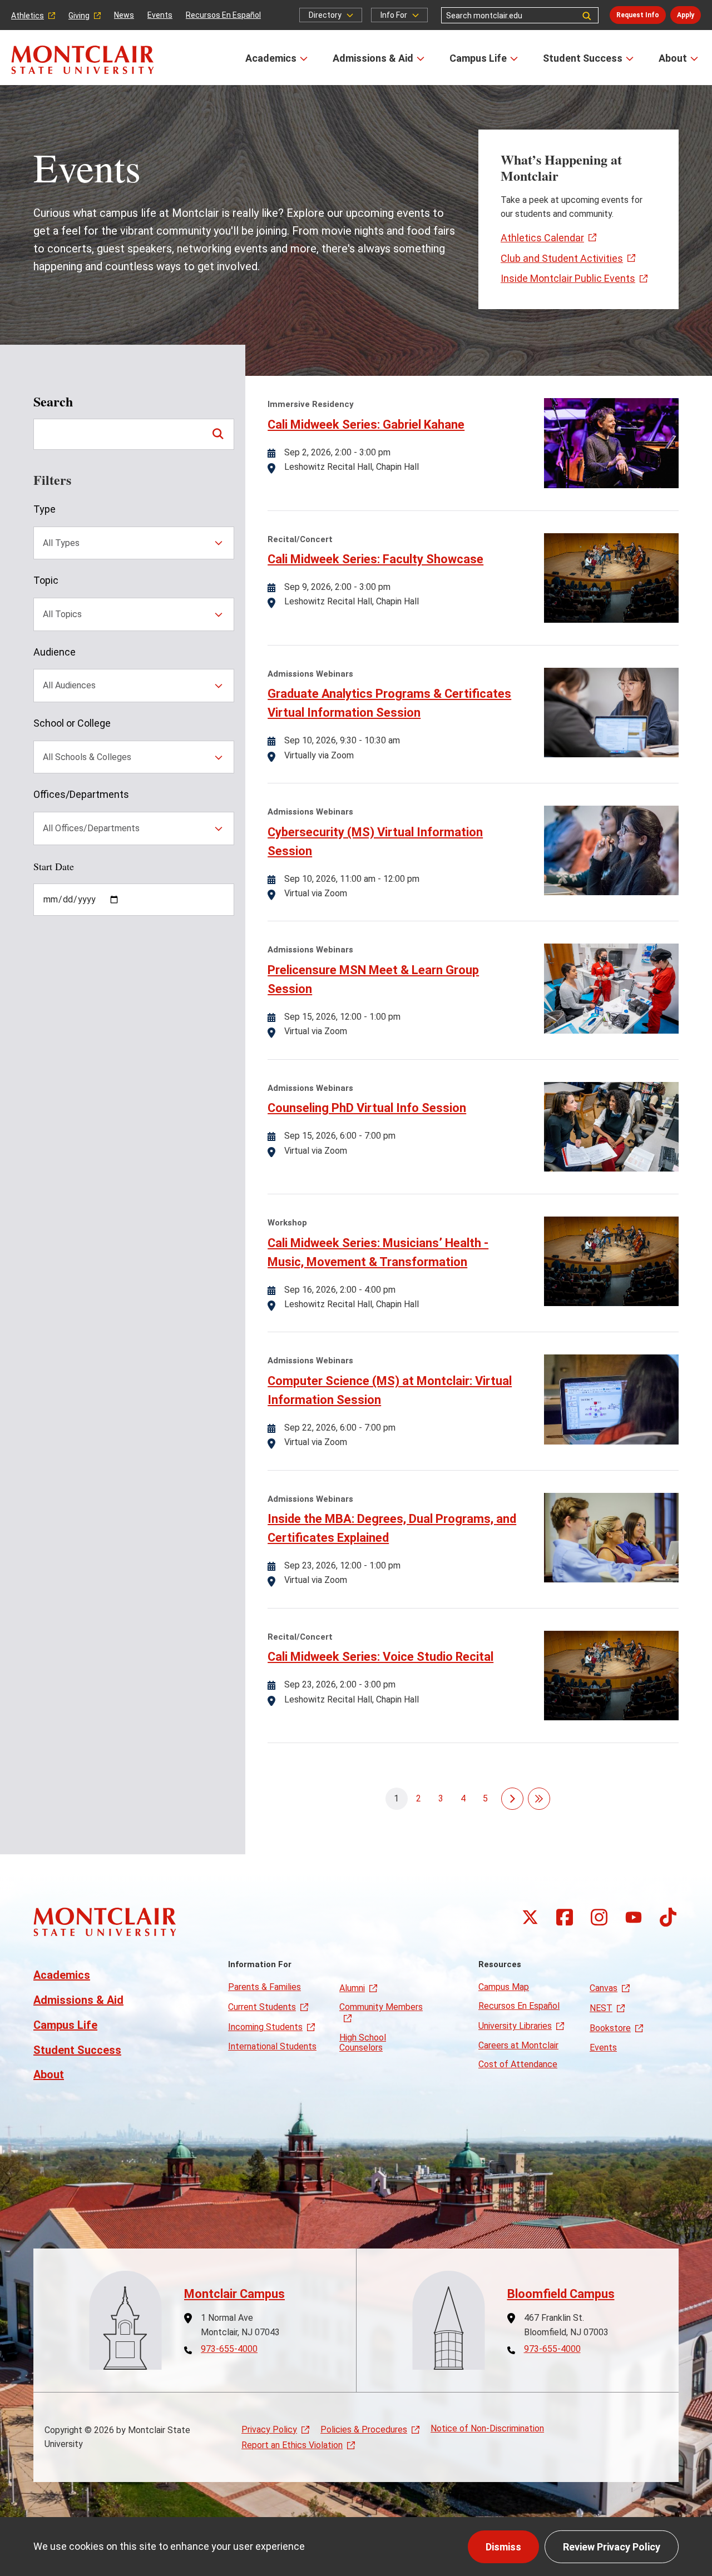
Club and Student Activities (562, 258)
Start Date (54, 866)
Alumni (352, 1988)
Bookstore (610, 2028)
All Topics (62, 614)
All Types (61, 543)
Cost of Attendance (518, 2064)
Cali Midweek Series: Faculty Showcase (375, 559)
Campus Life (478, 58)
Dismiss (503, 2547)
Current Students (262, 2007)
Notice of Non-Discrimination (487, 2428)
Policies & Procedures (364, 2429)
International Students (272, 2046)
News (124, 15)
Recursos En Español (223, 15)
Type (44, 509)
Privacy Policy (269, 2429)
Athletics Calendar (542, 238)
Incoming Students (265, 2027)
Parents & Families (264, 1987)
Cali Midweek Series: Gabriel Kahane (366, 425)
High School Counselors (363, 2043)
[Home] (83, 60)
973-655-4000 (229, 2349)
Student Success (583, 58)
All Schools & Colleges (87, 757)
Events (160, 15)
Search (53, 402)
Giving (79, 16)
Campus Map (504, 1987)
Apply (686, 15)
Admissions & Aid (373, 58)
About (673, 58)
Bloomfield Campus (561, 2294)
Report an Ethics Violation (292, 2445)
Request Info (638, 15)
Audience (55, 652)
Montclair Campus (234, 2294)
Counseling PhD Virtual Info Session (367, 1108)
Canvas (604, 1988)
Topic (46, 580)
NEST (601, 2008)
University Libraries (515, 2026)
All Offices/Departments (91, 828)
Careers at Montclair (518, 2045)
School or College (72, 723)
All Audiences (69, 685)
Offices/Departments (81, 794)
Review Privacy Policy (612, 2547)
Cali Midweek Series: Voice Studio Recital (380, 1657)
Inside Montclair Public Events (568, 278)
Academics (271, 58)
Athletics (28, 16)
